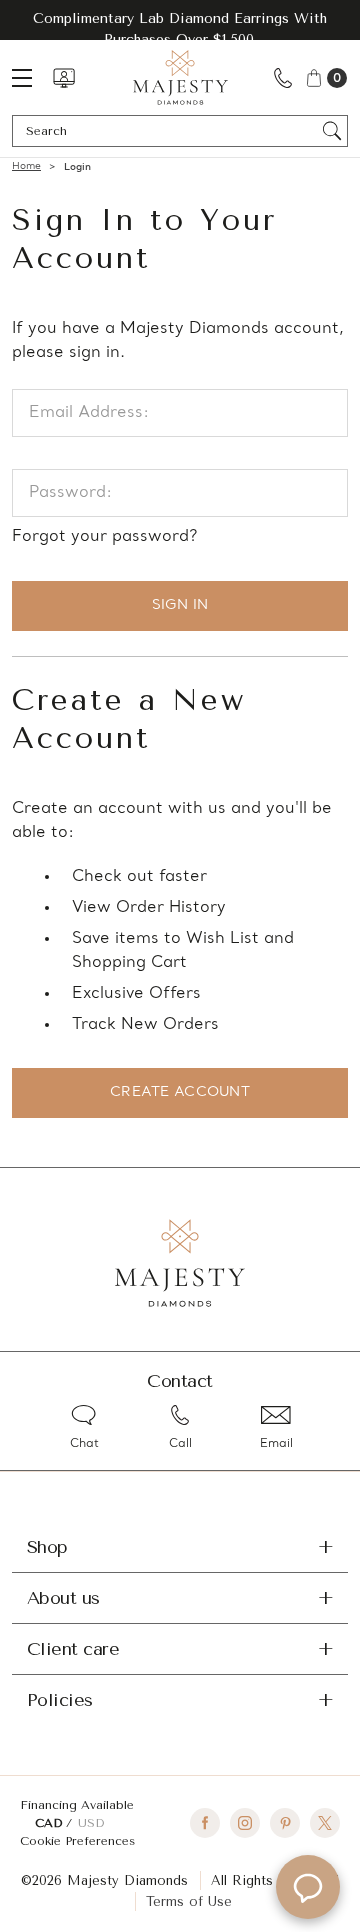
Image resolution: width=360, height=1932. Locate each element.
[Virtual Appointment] (64, 78)
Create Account (180, 1092)
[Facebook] (205, 1823)
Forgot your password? (104, 537)
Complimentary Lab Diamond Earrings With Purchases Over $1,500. (180, 29)
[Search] (332, 131)
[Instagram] (245, 1823)
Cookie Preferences (77, 1841)
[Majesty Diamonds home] (180, 77)
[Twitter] (325, 1823)
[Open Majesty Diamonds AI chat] (308, 1887)
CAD (50, 1823)
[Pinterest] (285, 1823)
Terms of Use (189, 1901)
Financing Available (77, 1805)
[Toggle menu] (32, 77)
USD (91, 1823)
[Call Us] (283, 77)
